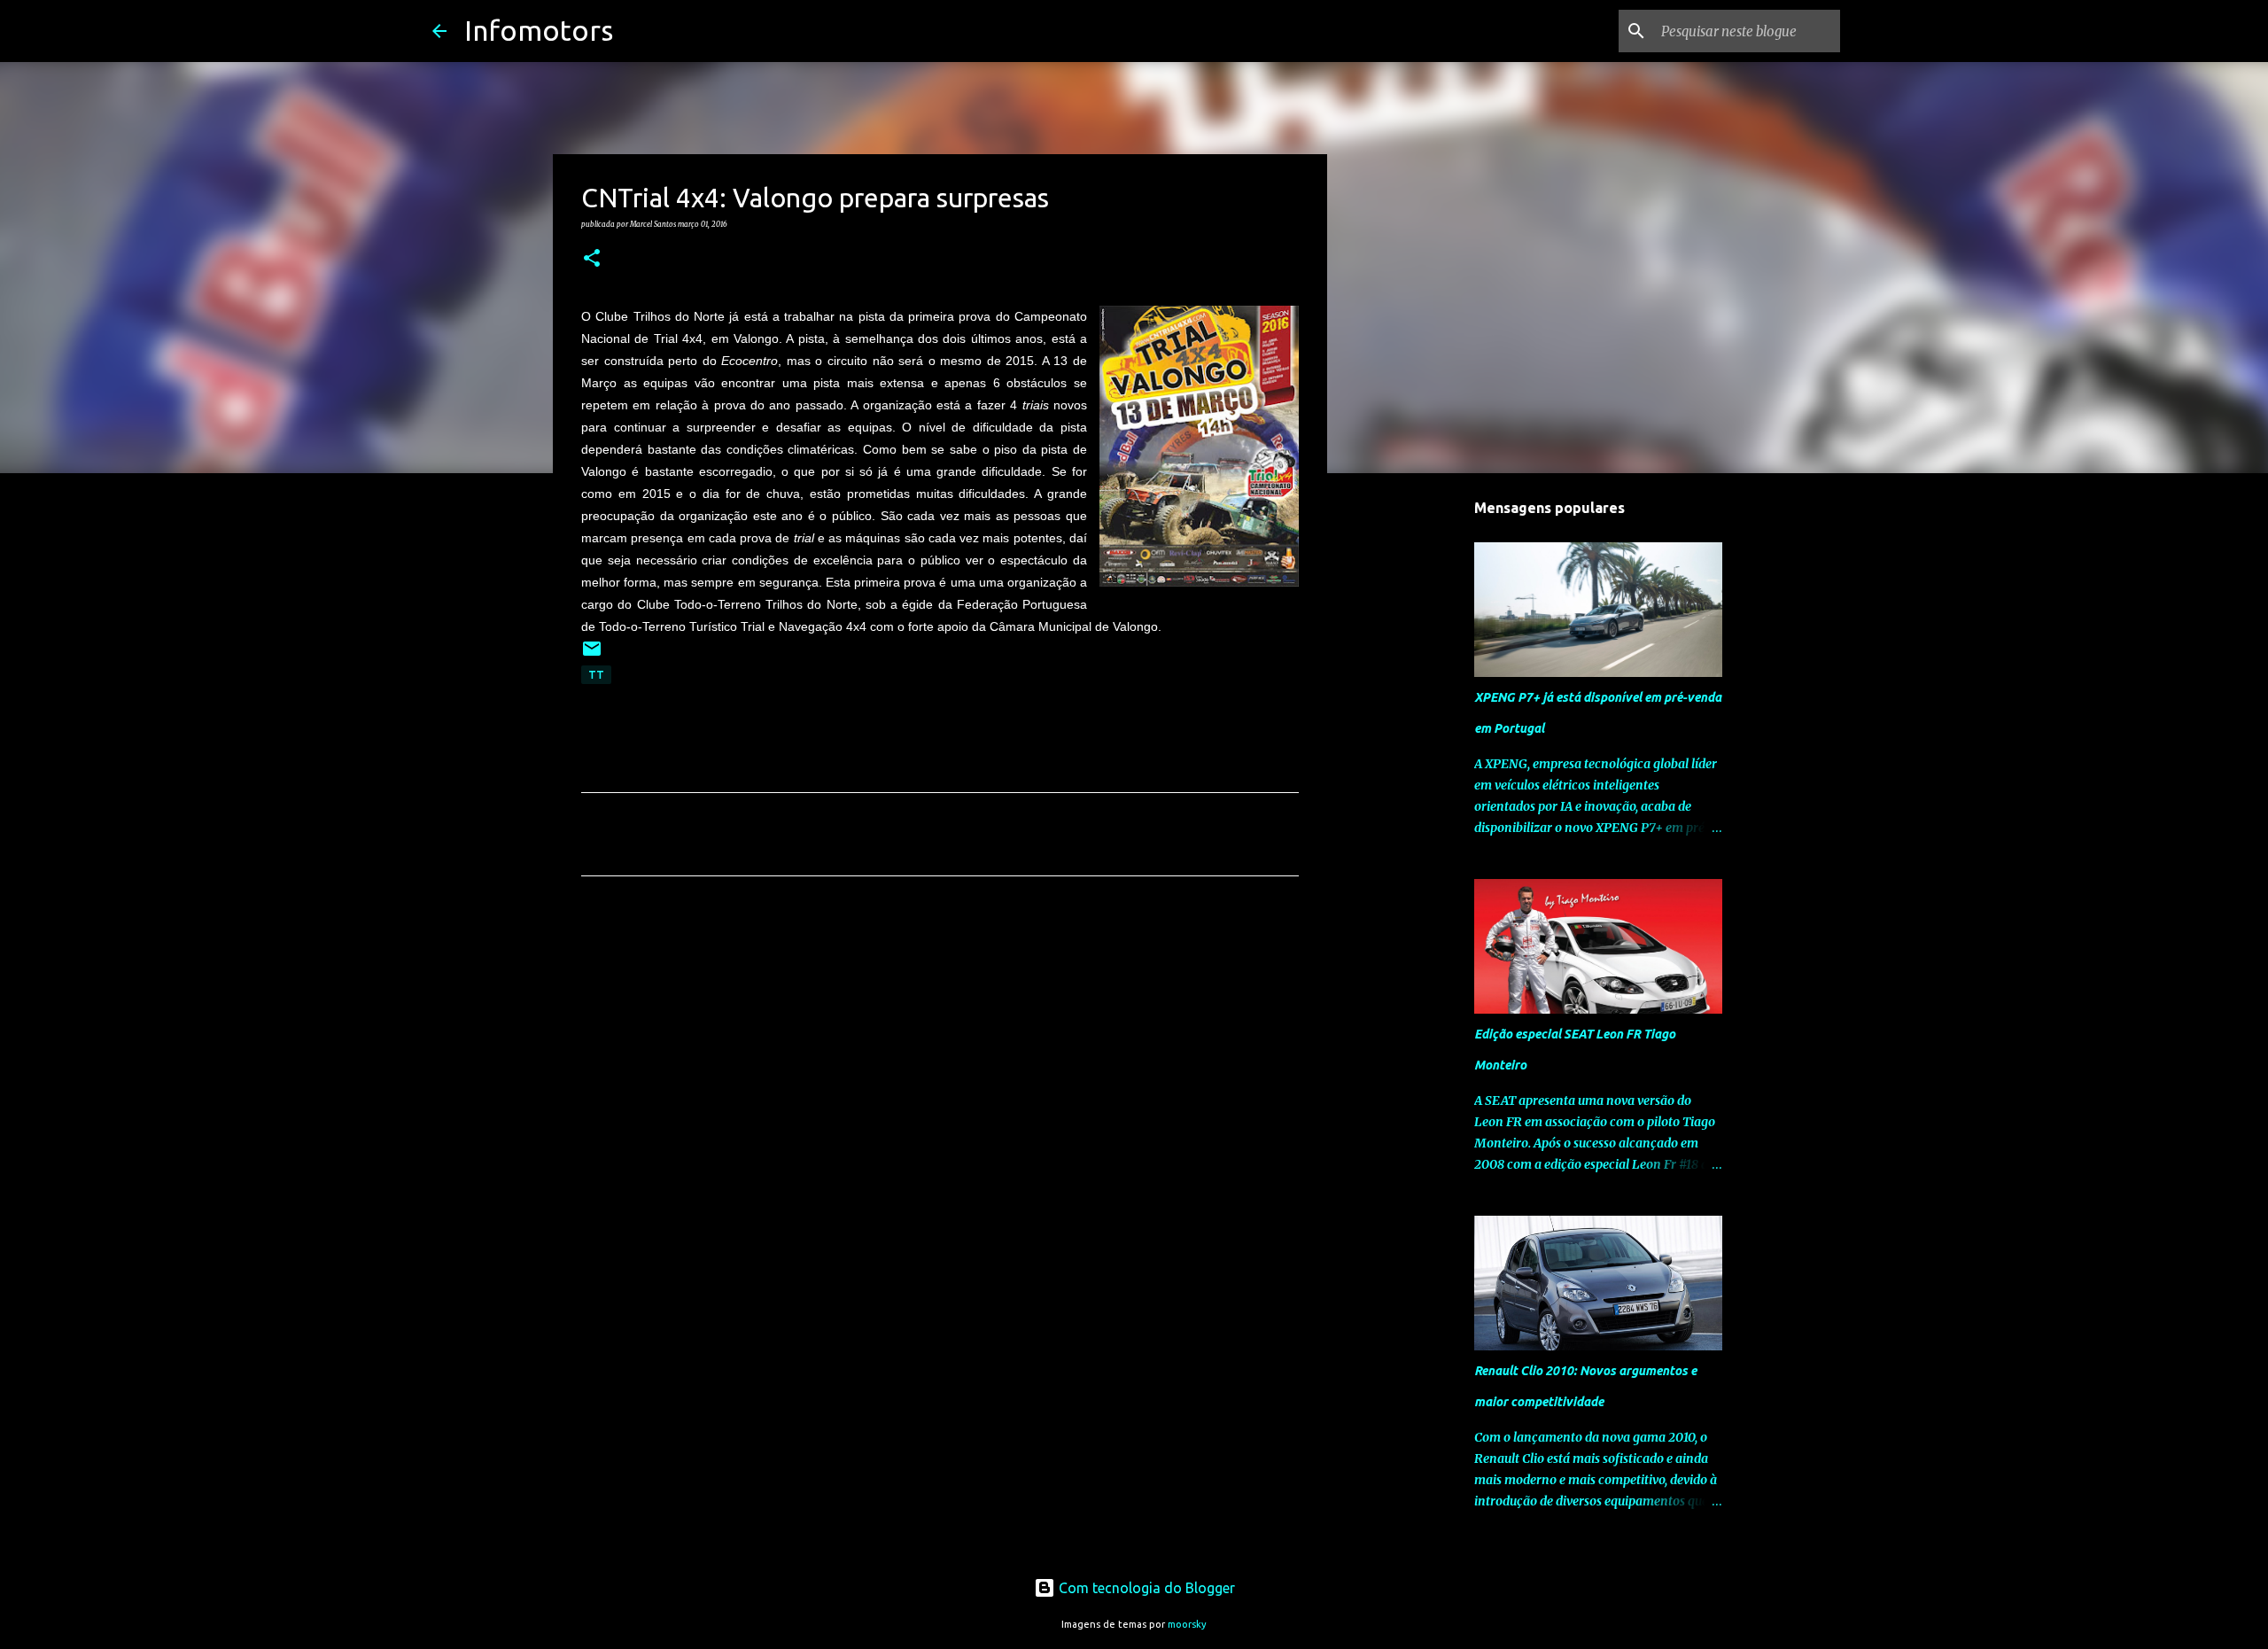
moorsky (1187, 1624)
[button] (592, 259)
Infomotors (539, 30)
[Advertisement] (940, 1055)
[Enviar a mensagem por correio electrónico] (592, 655)
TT (596, 675)
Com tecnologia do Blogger (1145, 1588)
